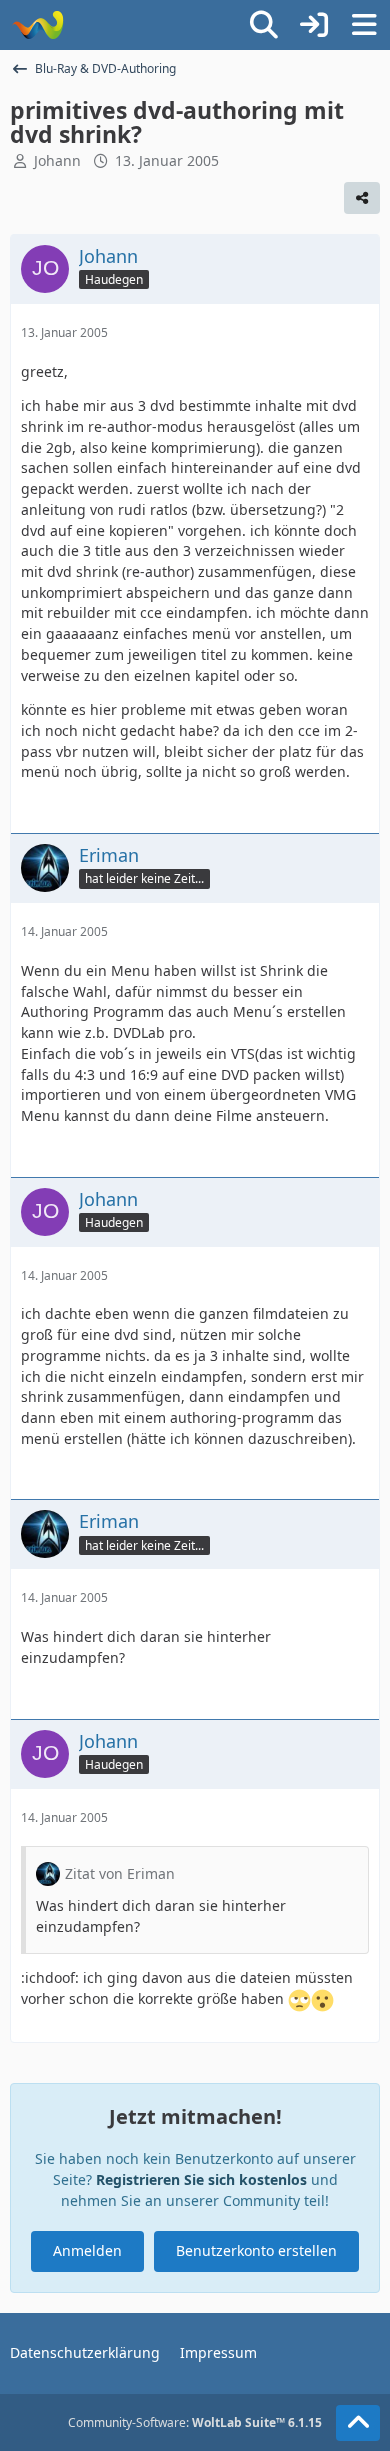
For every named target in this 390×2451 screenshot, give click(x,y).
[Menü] (364, 25)
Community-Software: (195, 2422)
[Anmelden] (314, 25)
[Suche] (264, 25)
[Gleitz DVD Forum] (37, 25)
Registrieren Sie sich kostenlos (201, 2179)
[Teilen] (362, 198)
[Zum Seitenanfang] (358, 2423)
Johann (57, 160)
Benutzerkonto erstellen (256, 2250)
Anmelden (87, 2250)
